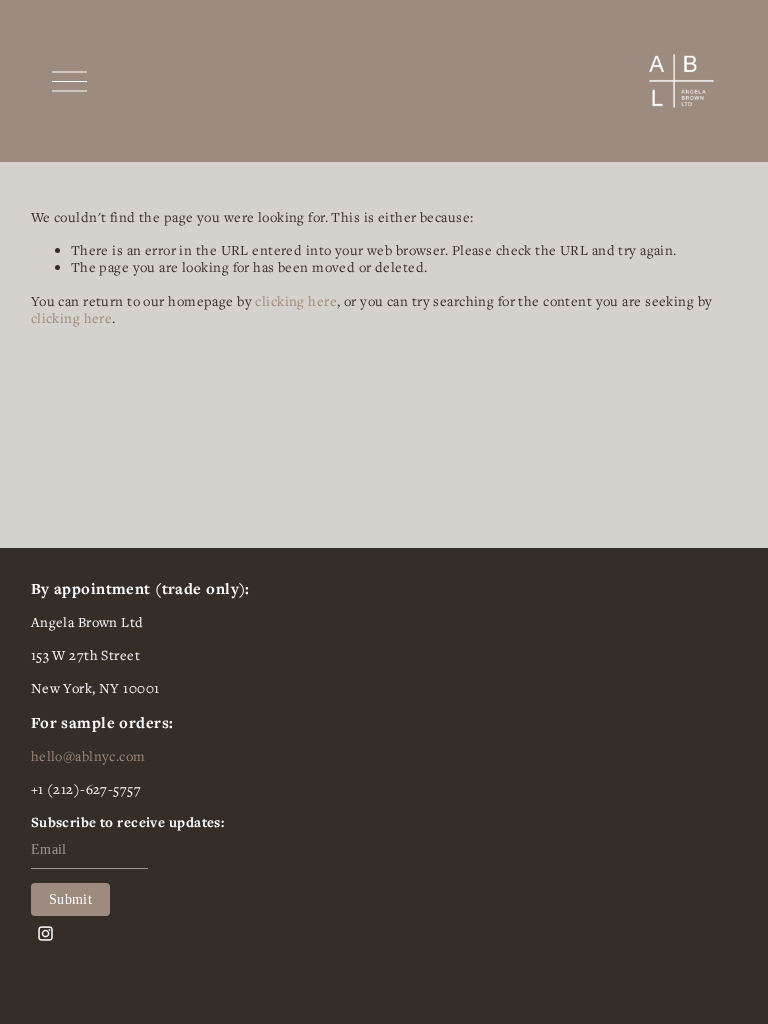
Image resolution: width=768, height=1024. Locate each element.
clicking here (296, 301)
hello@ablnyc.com (88, 756)
